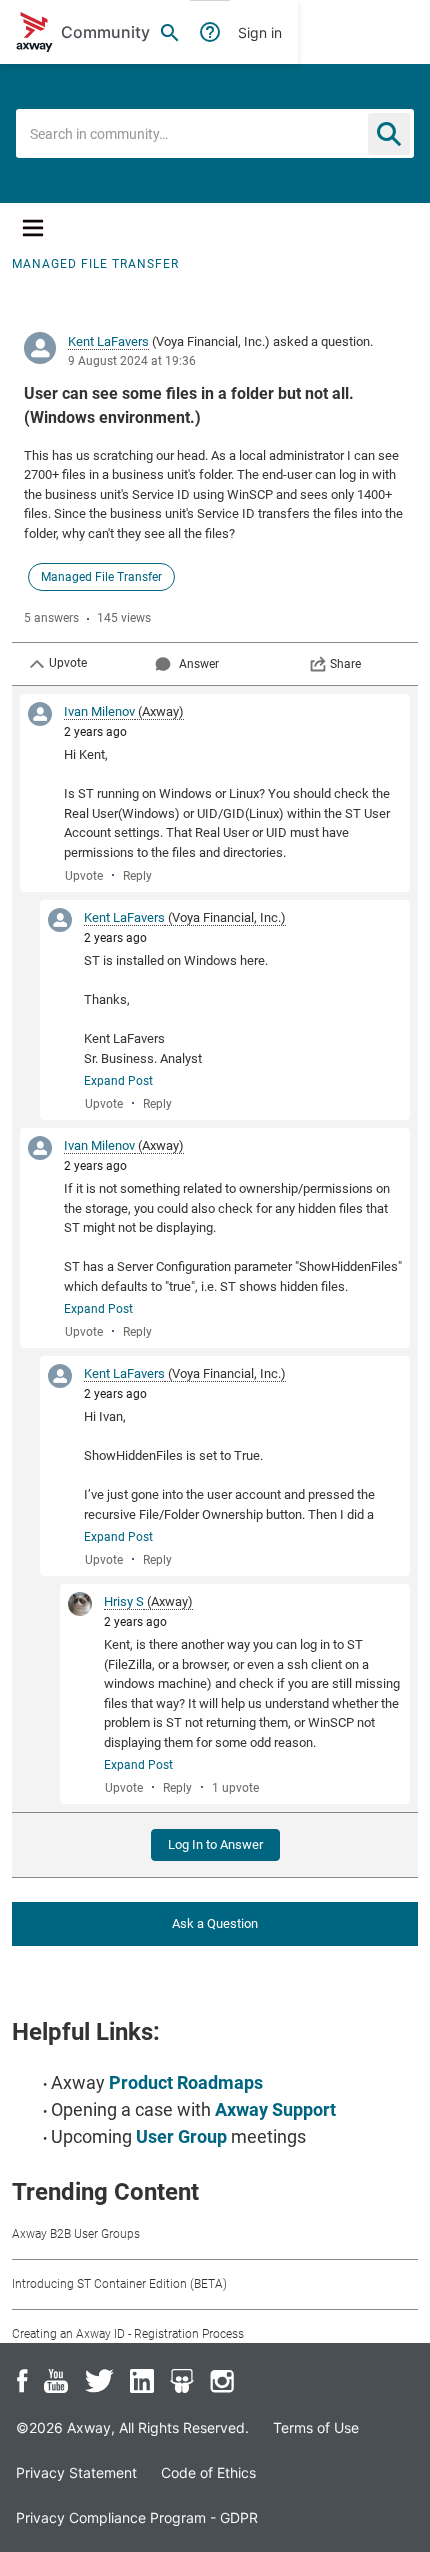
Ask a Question (215, 1923)
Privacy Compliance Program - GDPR (137, 2517)
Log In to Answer (215, 1844)
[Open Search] (170, 32)
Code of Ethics (208, 2472)
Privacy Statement (76, 2472)
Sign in (260, 32)
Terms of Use (316, 2427)
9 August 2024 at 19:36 (132, 361)
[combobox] (215, 133)
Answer (199, 664)
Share (345, 664)
